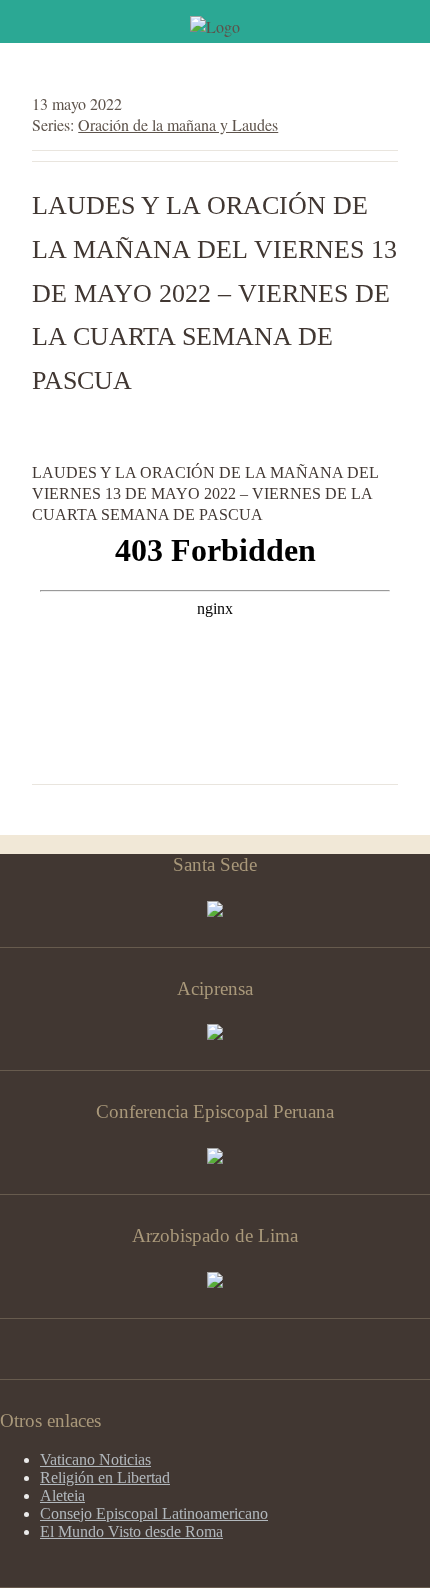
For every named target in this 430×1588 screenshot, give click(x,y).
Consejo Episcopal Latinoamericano (154, 1513)
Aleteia (62, 1495)
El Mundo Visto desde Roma (131, 1531)
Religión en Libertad (105, 1477)
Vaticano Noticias (95, 1459)
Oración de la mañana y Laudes (178, 124)
